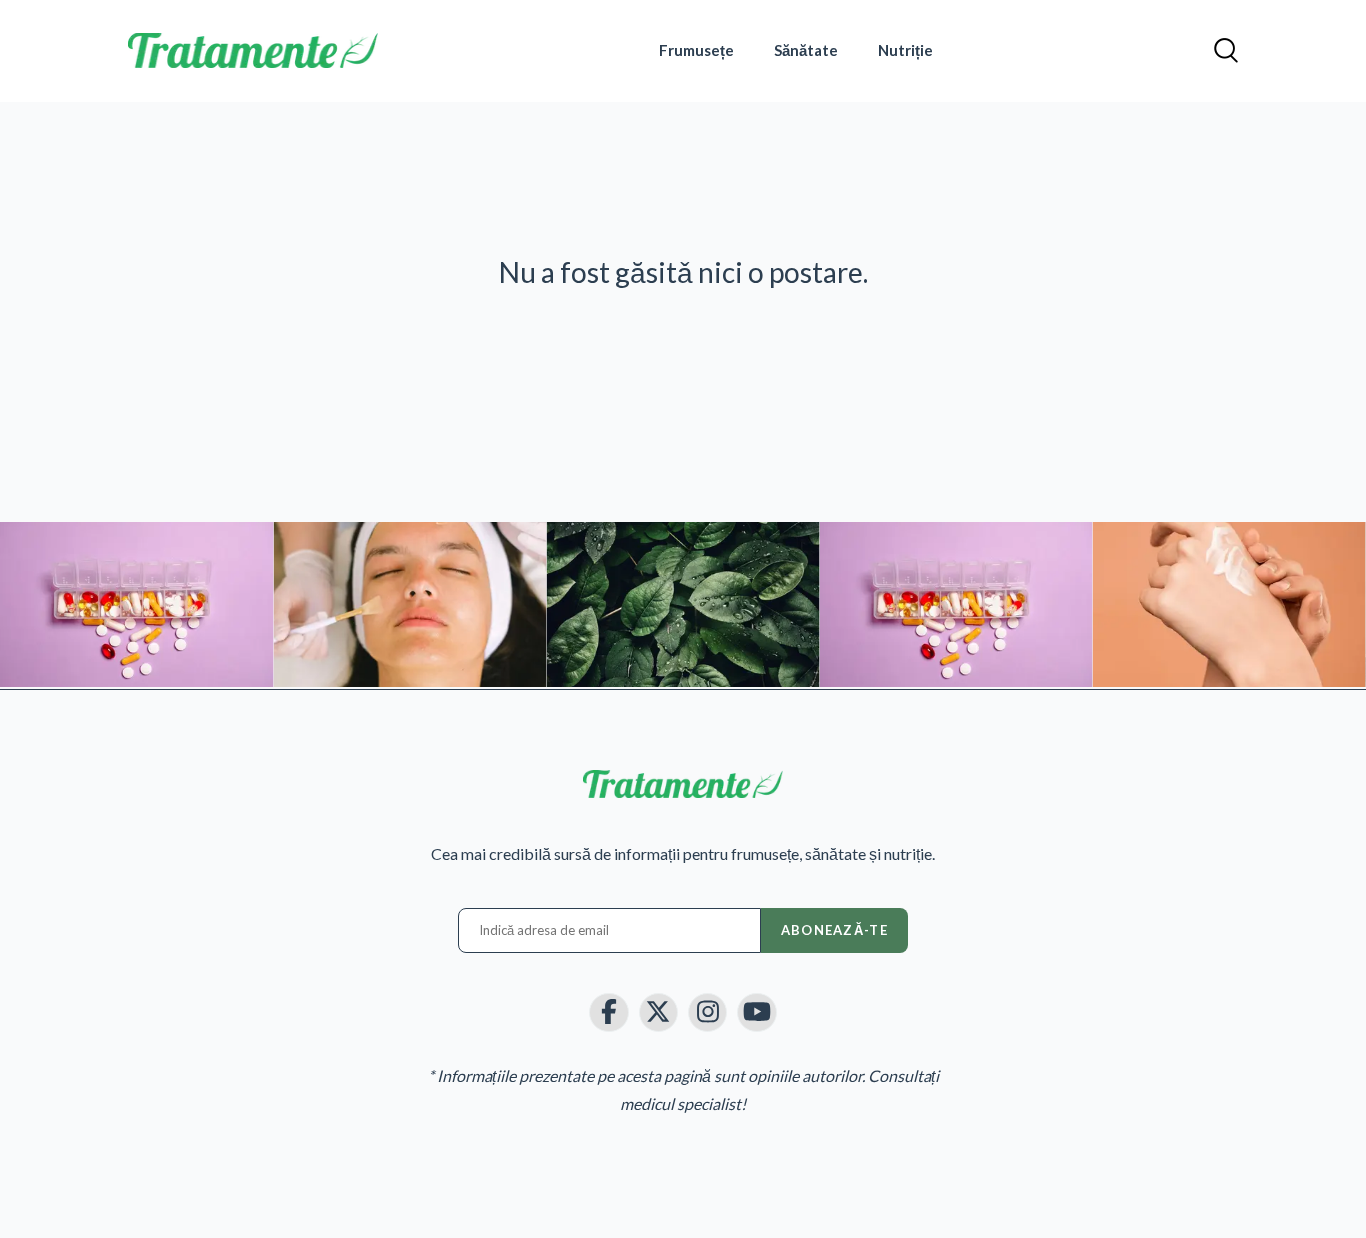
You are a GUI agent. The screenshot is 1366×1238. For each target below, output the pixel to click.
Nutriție (905, 50)
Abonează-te (834, 930)
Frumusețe (696, 50)
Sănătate (806, 50)
